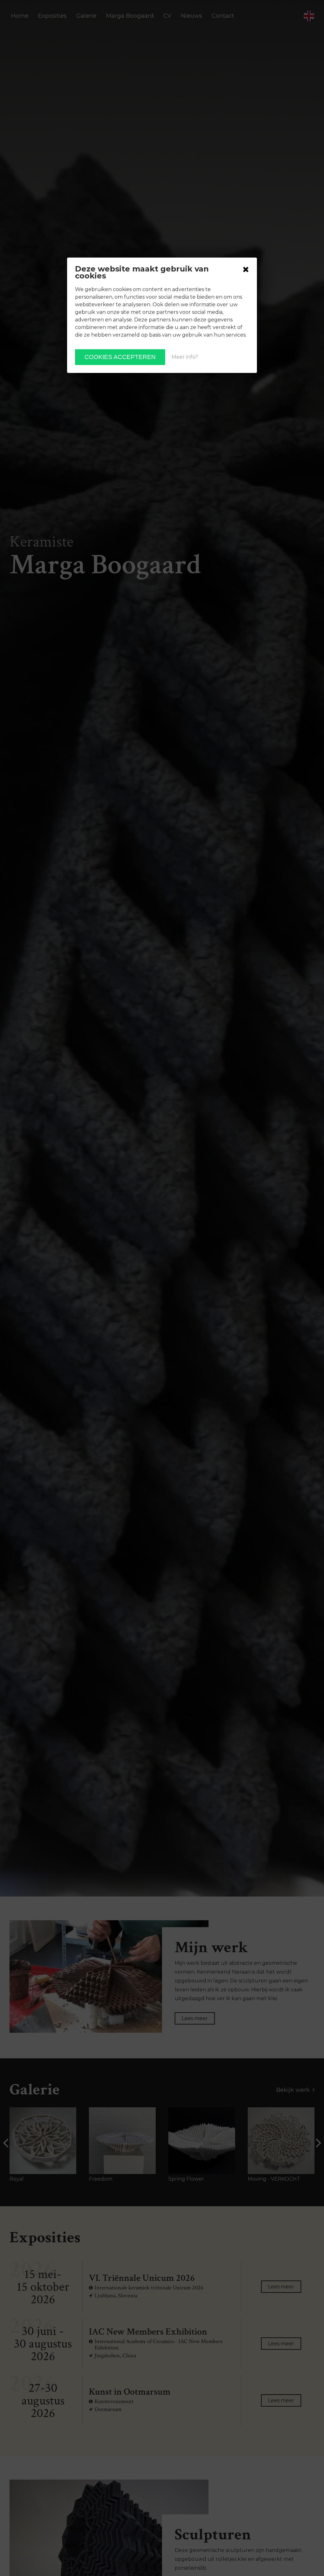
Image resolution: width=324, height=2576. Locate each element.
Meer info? (185, 357)
